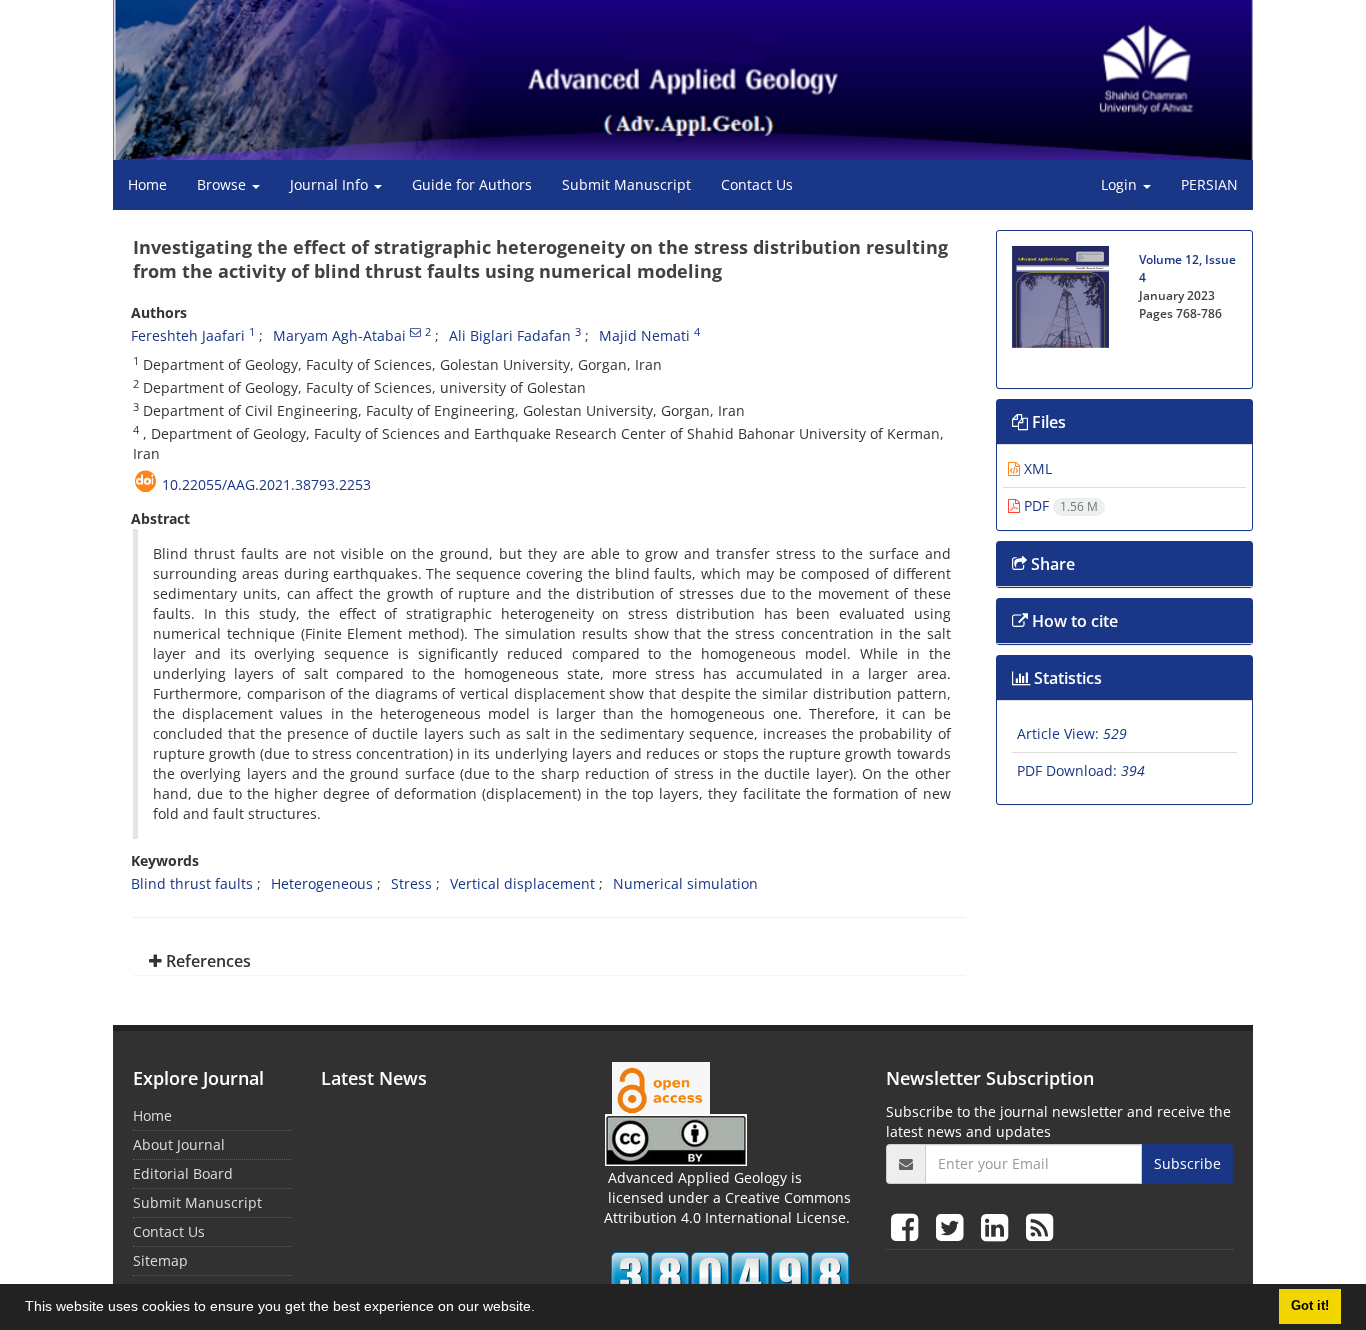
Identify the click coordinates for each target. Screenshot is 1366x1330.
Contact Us (757, 184)
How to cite (1073, 621)
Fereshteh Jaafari (188, 335)
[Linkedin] (998, 1226)
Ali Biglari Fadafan (510, 335)
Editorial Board (183, 1173)
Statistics (1066, 678)
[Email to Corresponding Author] (415, 332)
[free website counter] (730, 1276)
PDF (1059, 505)
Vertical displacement (522, 883)
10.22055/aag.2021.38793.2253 (266, 484)
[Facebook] (908, 1226)
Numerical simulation (685, 883)
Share (1051, 564)
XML (1036, 468)
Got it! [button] (1310, 1306)
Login (1121, 184)
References (206, 961)
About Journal (179, 1144)
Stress (411, 883)
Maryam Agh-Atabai (339, 335)
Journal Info (331, 184)
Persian (1209, 184)
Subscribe (1187, 1163)
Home (147, 184)
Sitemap (160, 1260)
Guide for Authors (472, 184)
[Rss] (1039, 1226)
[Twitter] (953, 1226)
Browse (223, 184)
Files (1047, 422)
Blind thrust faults (192, 883)
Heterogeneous (322, 883)
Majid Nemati (644, 335)
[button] (542, 1309)
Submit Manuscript (626, 184)
